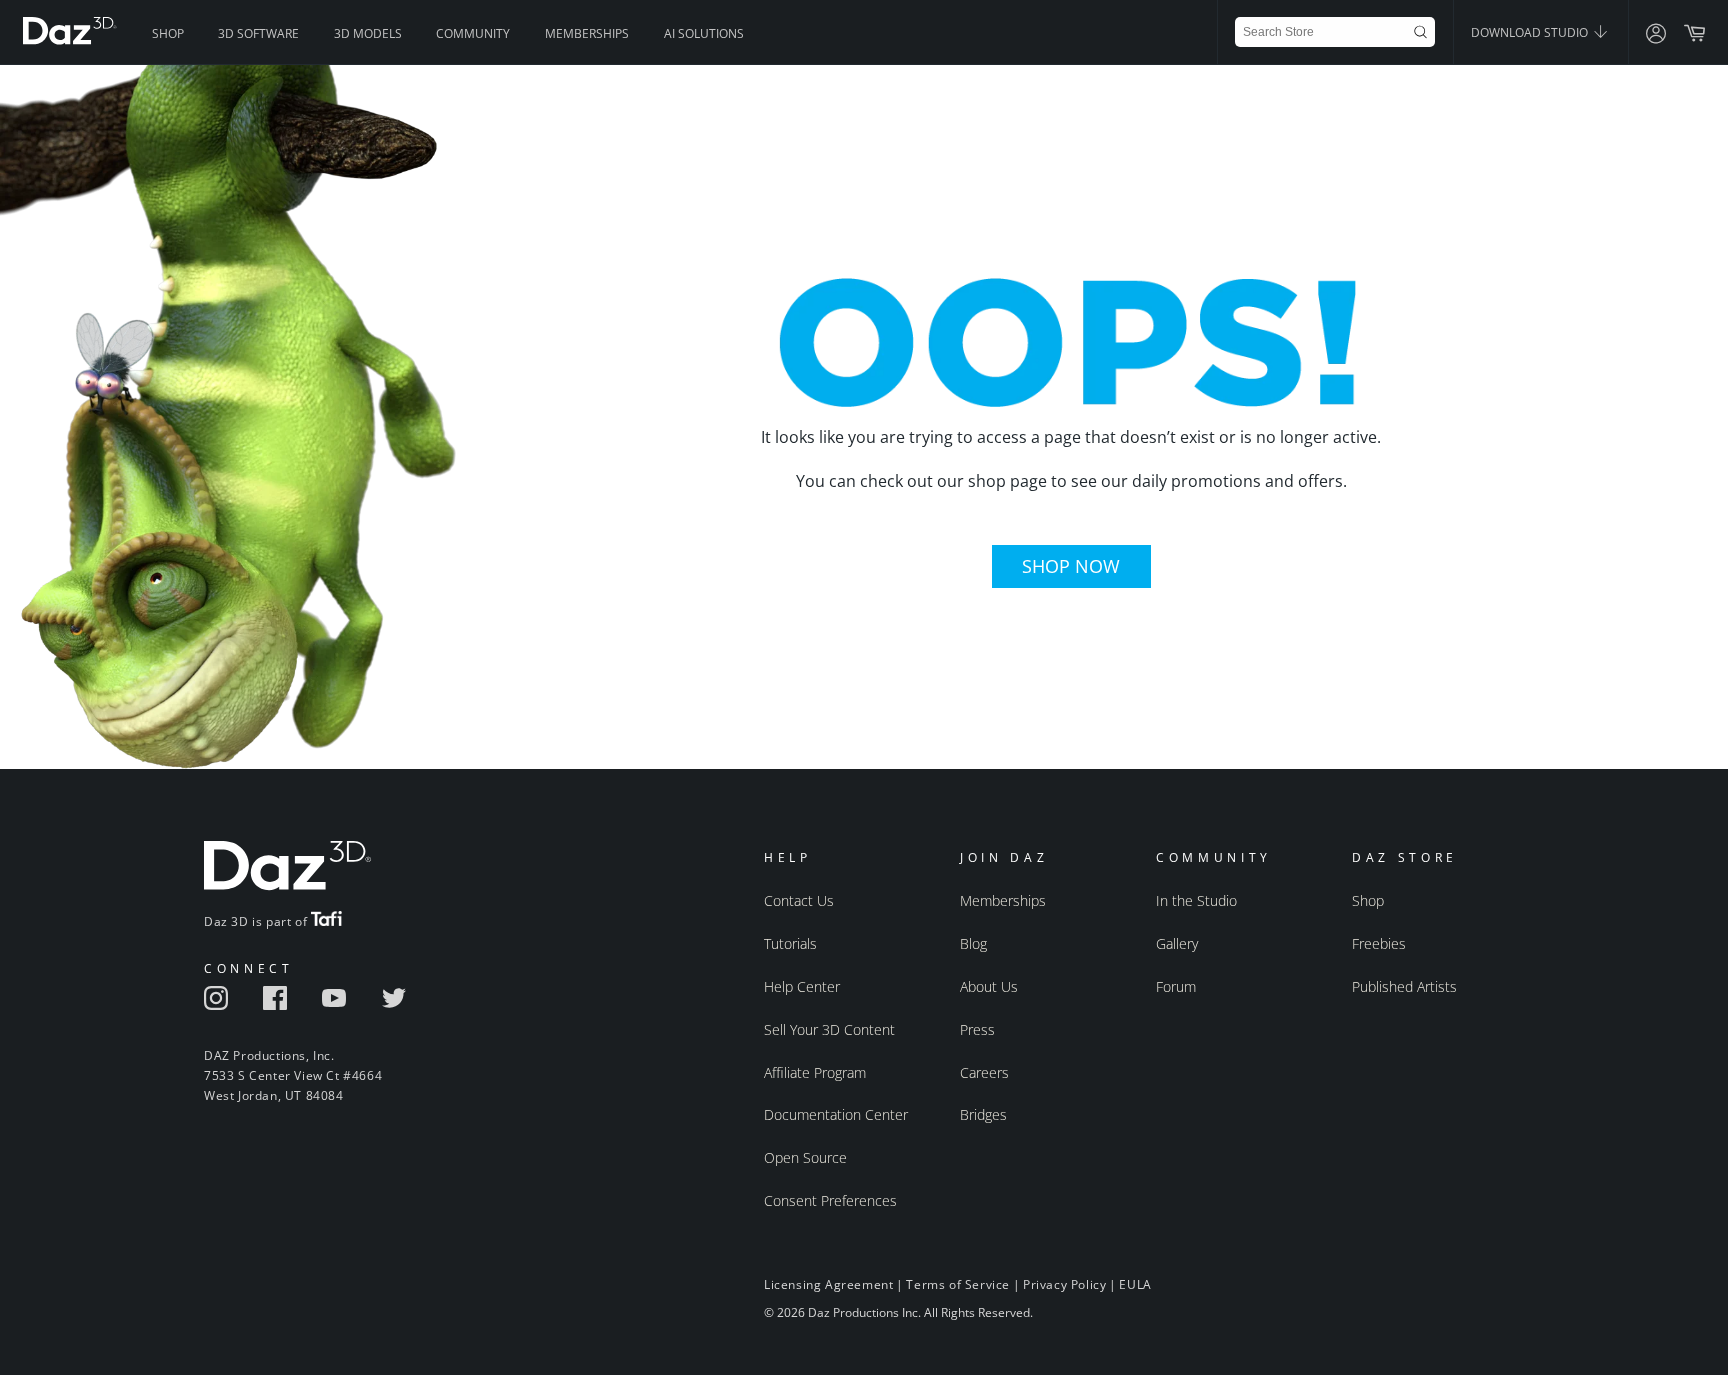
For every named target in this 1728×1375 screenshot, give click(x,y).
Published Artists (1404, 986)
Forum (1176, 986)
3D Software (258, 33)
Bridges (983, 1114)
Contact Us (799, 900)
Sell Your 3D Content (829, 1029)
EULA (1135, 1284)
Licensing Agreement (828, 1284)
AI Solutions (704, 33)
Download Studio (1531, 32)
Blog (973, 943)
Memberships (587, 33)
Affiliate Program (815, 1072)
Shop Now (1071, 566)
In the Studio (1196, 900)
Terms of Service (958, 1284)
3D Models (368, 33)
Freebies (1379, 943)
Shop (168, 33)
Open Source (805, 1157)
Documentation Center (836, 1114)
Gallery (1177, 943)
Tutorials (790, 943)
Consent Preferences (830, 1200)
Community (473, 33)
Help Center (802, 986)
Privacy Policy (1064, 1284)
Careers (984, 1072)
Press (977, 1029)
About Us (989, 986)
